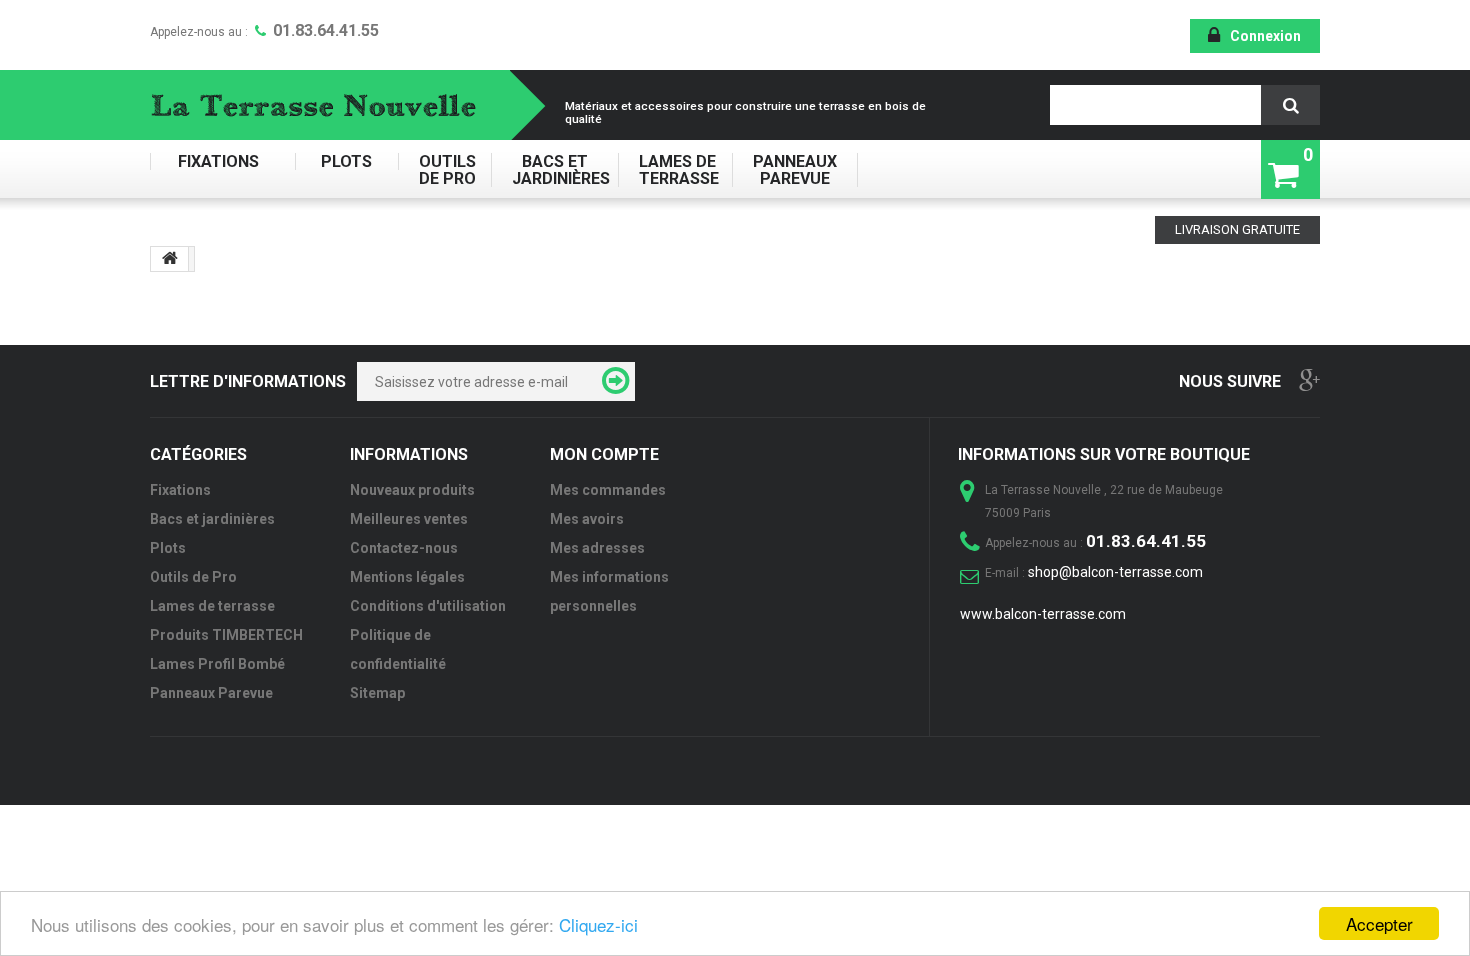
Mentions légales (407, 577)
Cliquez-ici (598, 924)
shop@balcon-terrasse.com (1115, 572)
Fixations (222, 161)
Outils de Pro (444, 170)
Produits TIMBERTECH (226, 635)
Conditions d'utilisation (428, 606)
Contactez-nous (404, 548)
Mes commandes (608, 490)
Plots (346, 161)
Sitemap (377, 693)
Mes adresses (597, 548)
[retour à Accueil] (170, 259)
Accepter (1379, 923)
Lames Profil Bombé (217, 664)
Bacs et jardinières (554, 170)
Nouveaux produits (412, 490)
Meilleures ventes (409, 519)
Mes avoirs (587, 519)
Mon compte (604, 454)
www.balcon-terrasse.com (1043, 614)
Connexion (1265, 36)
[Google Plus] (1309, 379)
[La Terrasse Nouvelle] (327, 105)
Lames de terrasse (675, 170)
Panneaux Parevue (794, 170)
